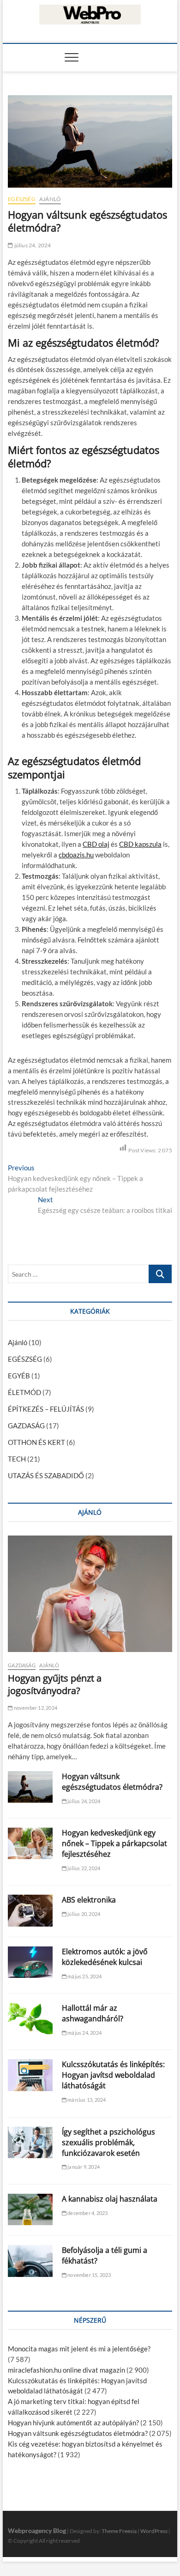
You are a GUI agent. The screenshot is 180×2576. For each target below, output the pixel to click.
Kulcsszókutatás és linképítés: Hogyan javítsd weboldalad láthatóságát (113, 2075)
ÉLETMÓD (24, 1392)
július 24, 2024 (32, 245)
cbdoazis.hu (76, 855)
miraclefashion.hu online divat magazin (66, 2370)
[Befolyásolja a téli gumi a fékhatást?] (30, 2261)
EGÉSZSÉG (22, 199)
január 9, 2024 (83, 2167)
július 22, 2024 (83, 1868)
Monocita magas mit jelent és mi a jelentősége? (79, 2349)
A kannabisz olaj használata (110, 2199)
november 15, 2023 (89, 2275)
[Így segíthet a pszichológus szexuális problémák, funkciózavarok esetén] (30, 2142)
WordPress (154, 2531)
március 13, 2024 (86, 2100)
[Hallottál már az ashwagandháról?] (30, 2019)
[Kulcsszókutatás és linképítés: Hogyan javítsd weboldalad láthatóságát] (30, 2075)
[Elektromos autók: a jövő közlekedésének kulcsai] (30, 1962)
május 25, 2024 (84, 1976)
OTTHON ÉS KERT (36, 1442)
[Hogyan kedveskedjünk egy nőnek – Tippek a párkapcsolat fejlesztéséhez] (30, 1843)
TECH (17, 1459)
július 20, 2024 (83, 1914)
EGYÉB (19, 1376)
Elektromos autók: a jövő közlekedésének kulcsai (105, 1957)
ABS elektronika (89, 1900)
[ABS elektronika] (30, 1910)
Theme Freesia (119, 2531)
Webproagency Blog (37, 2530)
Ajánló (50, 199)
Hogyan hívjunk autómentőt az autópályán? (73, 2423)
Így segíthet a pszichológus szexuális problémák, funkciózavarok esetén (108, 2142)
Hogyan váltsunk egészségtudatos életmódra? (112, 1782)
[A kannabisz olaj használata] (30, 2209)
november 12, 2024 (35, 1708)
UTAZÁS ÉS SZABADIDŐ (46, 1475)
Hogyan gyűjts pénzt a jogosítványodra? (55, 1684)
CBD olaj (96, 844)
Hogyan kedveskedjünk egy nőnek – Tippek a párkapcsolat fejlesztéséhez (114, 1843)
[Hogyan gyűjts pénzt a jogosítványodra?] (90, 1594)
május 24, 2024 (84, 2033)
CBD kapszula (140, 844)
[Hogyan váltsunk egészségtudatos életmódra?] (30, 1787)
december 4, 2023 (87, 2213)
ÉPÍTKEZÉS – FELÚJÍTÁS (46, 1409)
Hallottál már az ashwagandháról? (93, 2013)
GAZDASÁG (26, 1426)
